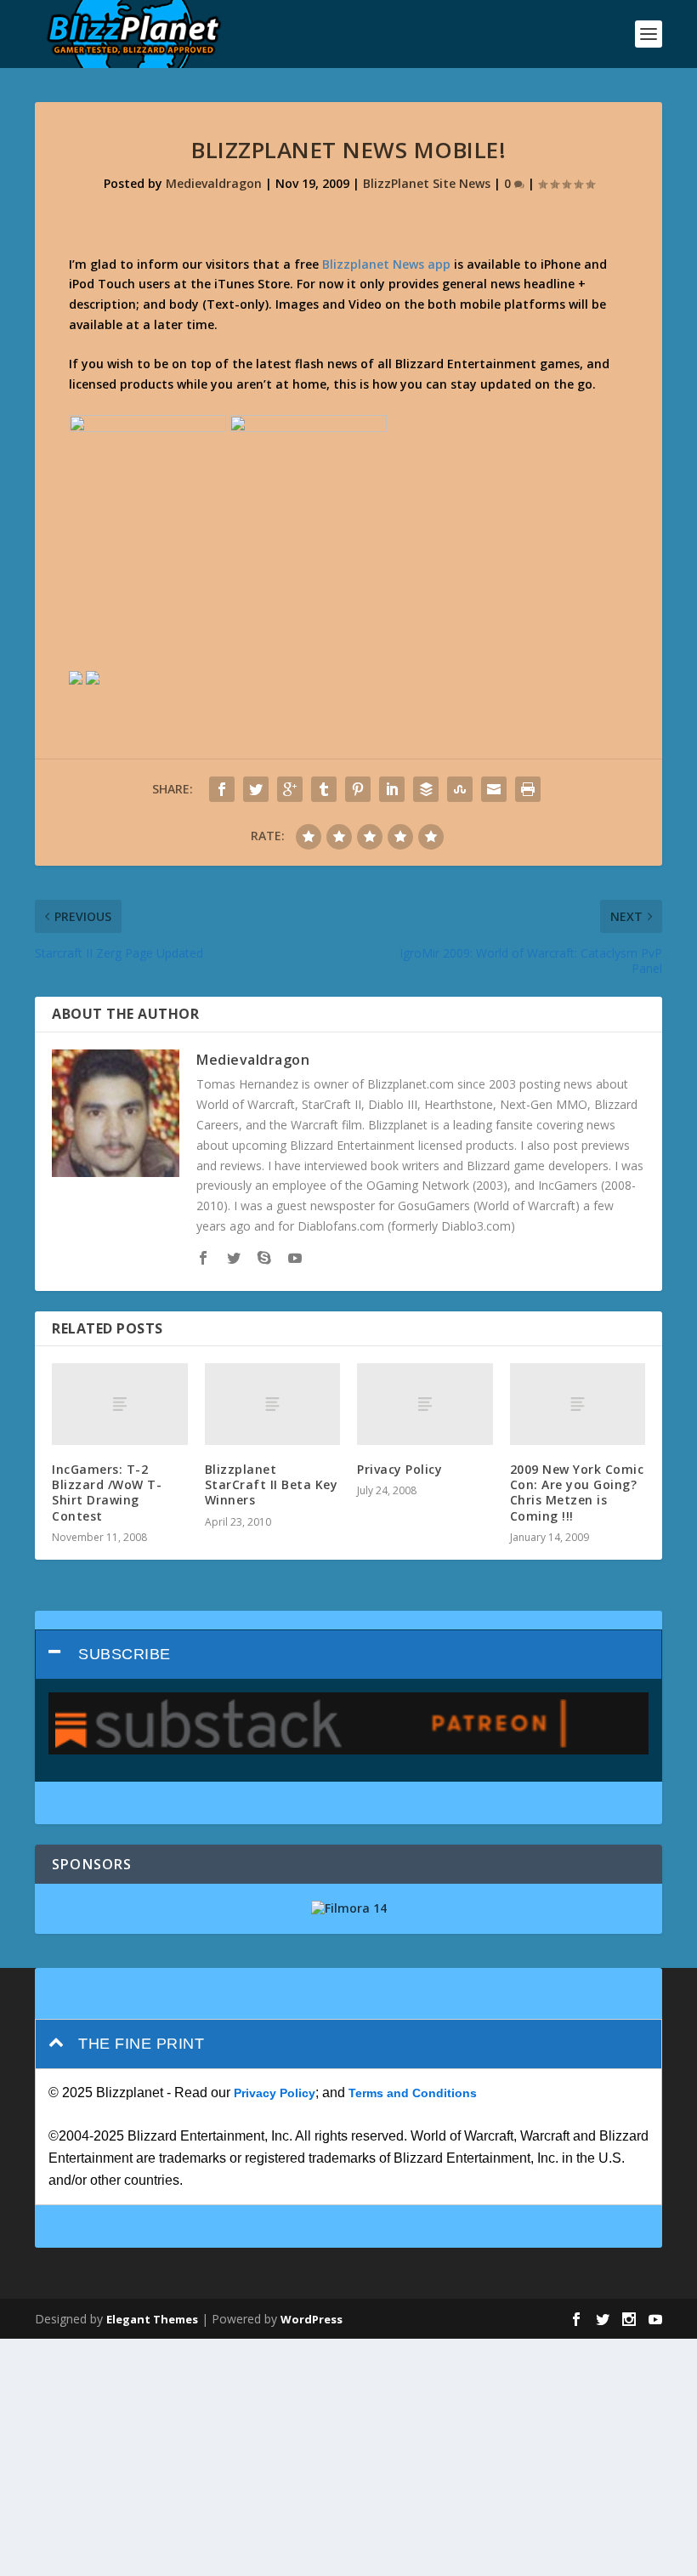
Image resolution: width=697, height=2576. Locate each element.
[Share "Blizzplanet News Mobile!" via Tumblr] (324, 789)
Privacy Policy (399, 1469)
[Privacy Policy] (425, 1404)
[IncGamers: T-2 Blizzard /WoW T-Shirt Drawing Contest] (120, 1404)
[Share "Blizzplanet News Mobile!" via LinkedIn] (392, 789)
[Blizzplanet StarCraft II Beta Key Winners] (273, 1404)
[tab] (348, 1655)
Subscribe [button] (125, 1654)
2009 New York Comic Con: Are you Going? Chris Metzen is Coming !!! (577, 1493)
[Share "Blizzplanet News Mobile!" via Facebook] (222, 789)
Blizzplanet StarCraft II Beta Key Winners (272, 1484)
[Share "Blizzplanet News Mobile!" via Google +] (290, 789)
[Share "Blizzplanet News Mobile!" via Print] (528, 789)
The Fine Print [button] (141, 2044)
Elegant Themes (152, 2319)
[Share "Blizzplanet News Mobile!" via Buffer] (426, 789)
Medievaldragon (214, 183)
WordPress (312, 2319)
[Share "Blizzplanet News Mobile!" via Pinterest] (358, 789)
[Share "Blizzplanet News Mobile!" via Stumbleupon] (460, 789)
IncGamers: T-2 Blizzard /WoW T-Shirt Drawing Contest (107, 1493)
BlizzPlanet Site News (427, 183)
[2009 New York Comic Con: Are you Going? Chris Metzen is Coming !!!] (578, 1404)
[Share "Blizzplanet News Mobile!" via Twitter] (256, 789)
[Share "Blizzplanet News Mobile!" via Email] (494, 789)
